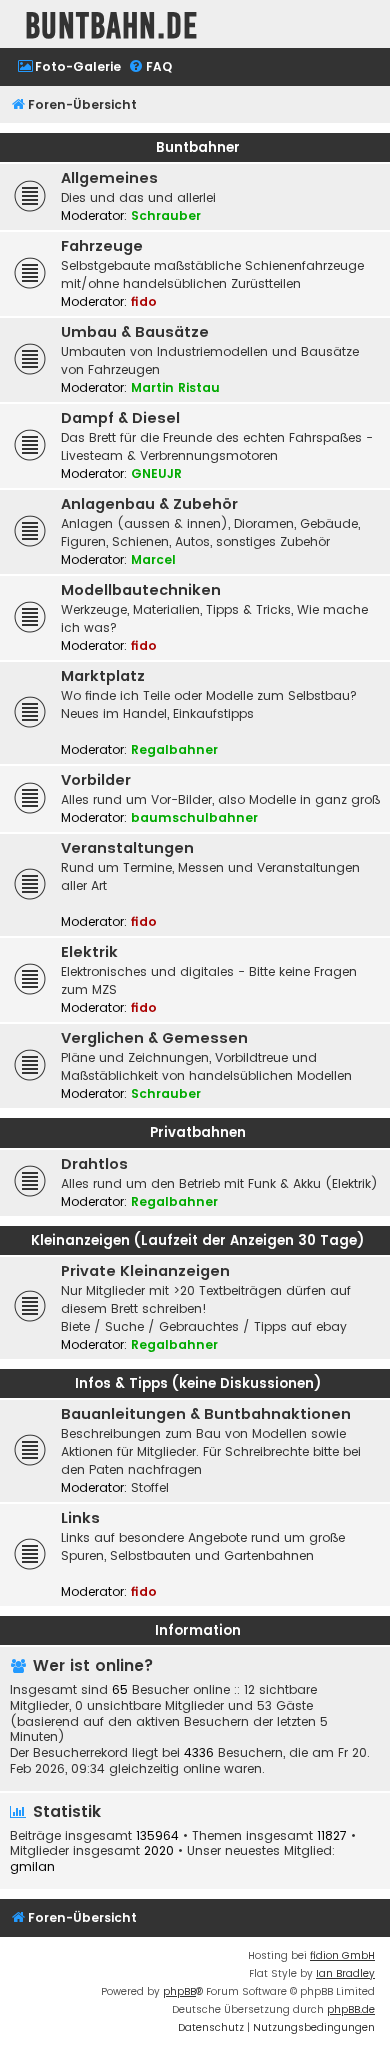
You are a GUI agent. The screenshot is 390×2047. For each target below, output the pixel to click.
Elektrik (89, 952)
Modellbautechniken (141, 590)
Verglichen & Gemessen (154, 1038)
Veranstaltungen (127, 848)
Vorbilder (96, 780)
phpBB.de (351, 2009)
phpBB (179, 1991)
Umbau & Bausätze (135, 332)
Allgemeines (109, 178)
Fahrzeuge (102, 246)
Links (80, 1518)
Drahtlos (94, 1164)
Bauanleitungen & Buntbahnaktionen (206, 1414)
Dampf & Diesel (120, 418)
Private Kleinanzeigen (145, 1271)
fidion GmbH (342, 1955)
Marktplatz (103, 676)
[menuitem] (69, 67)
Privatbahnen (198, 1132)
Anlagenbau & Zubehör (149, 504)
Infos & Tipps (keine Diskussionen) (198, 1383)
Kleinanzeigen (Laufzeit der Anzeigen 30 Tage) (197, 1240)
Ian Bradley (345, 1973)
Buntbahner (198, 147)
